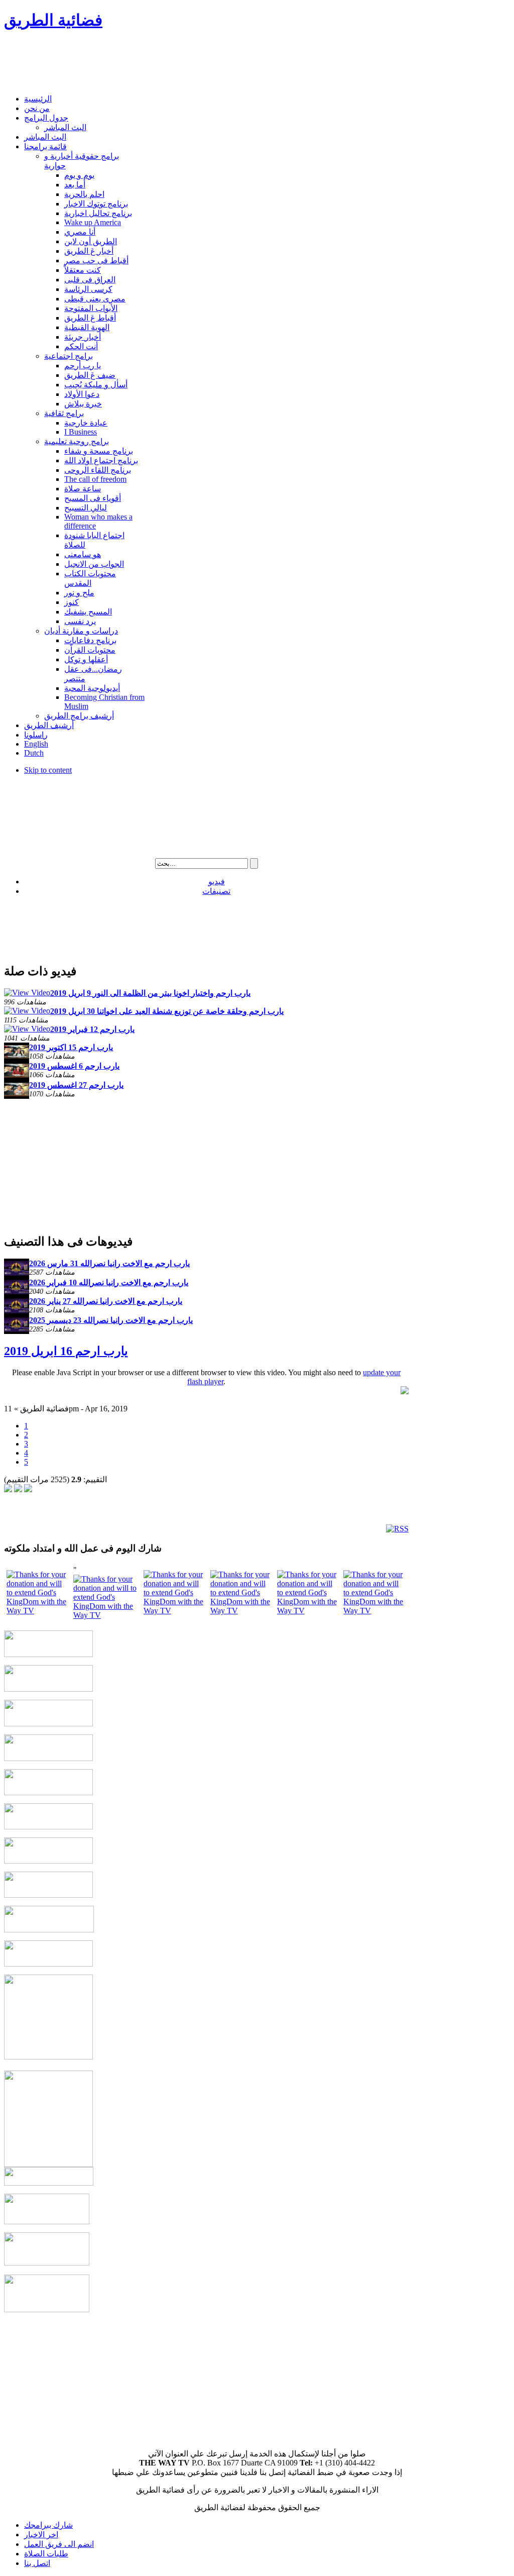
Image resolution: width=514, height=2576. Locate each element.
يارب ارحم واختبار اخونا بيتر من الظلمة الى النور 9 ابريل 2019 (150, 993)
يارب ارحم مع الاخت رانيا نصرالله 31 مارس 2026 (109, 1263)
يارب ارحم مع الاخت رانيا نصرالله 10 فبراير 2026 (109, 1282)
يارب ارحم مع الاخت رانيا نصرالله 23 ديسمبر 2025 (111, 1320)
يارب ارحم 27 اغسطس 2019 (76, 1085)
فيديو (217, 882)
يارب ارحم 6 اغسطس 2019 (74, 1066)
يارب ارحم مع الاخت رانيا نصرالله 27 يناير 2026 (106, 1301)
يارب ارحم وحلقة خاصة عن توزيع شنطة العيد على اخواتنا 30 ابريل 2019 (167, 1011)
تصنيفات (216, 891)
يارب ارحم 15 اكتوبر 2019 (71, 1047)
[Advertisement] (187, 63)
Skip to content (48, 770)
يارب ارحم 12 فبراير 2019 (92, 1029)
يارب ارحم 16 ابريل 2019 (66, 1351)
